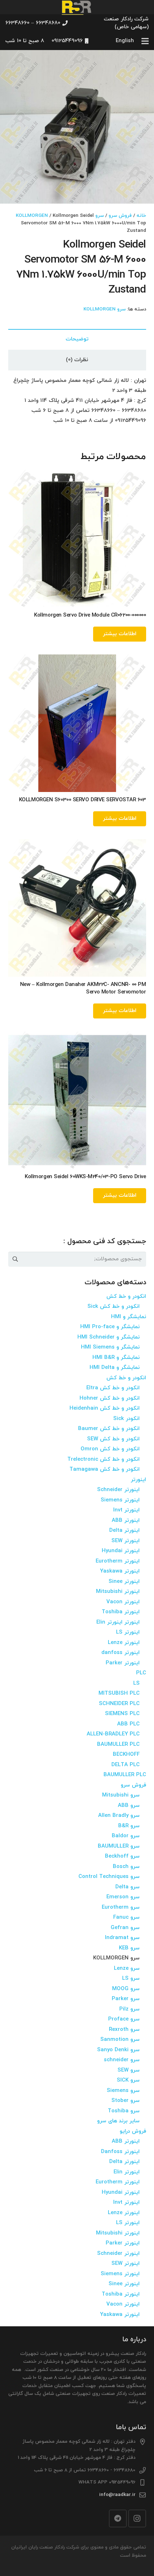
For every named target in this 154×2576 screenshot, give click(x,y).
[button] (11, 61)
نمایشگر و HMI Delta (115, 1368)
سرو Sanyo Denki (118, 2050)
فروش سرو (120, 216)
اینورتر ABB (126, 1521)
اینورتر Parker (123, 1663)
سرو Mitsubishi (121, 1795)
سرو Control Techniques (109, 1877)
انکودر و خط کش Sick (114, 1307)
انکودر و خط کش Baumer (109, 1429)
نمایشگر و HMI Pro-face (110, 1327)
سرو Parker (126, 1999)
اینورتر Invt (126, 1510)
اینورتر (138, 1480)
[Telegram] (118, 2518)
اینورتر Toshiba (121, 1612)
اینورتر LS (128, 1632)
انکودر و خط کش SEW (113, 1439)
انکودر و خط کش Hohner (110, 1398)
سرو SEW (129, 2070)
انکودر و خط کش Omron (110, 1449)
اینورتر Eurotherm (118, 1561)
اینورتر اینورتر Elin (118, 1622)
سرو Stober (126, 2101)
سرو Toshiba (124, 2111)
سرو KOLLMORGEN (105, 309)
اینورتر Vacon (123, 1602)
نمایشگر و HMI (129, 1317)
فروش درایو (133, 2131)
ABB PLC (128, 1724)
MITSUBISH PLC (119, 1693)
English (125, 41)
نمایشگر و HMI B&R (116, 1358)
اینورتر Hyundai (121, 1551)
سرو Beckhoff (122, 1856)
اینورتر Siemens (120, 1500)
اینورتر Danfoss (120, 2152)
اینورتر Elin (127, 2172)
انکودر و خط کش (126, 1297)
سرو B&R (129, 1826)
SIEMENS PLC (122, 1714)
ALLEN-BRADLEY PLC (113, 1734)
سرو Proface (124, 2019)
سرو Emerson (123, 1897)
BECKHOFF (126, 1755)
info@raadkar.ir (117, 2495)
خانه (141, 216)
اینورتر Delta (124, 1531)
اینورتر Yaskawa (120, 1571)
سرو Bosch (126, 1867)
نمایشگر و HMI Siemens (110, 1347)
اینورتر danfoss (121, 1653)
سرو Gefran (125, 1928)
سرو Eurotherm (121, 1907)
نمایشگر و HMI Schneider (109, 1337)
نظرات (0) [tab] (77, 360)
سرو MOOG (126, 1989)
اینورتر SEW (126, 1541)
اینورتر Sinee (124, 1582)
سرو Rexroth (124, 2030)
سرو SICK (128, 2080)
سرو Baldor (126, 1836)
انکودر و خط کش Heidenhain (105, 1408)
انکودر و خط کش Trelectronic (104, 1459)
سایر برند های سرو (118, 2121)
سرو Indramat (122, 1938)
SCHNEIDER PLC (119, 1704)
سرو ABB (129, 1806)
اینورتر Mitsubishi (118, 1592)
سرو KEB (129, 1948)
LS (136, 1683)
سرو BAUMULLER (119, 1846)
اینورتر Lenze (124, 1643)
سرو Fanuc (126, 1917)
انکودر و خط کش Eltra (113, 1388)
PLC (141, 1673)
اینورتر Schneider (118, 1490)
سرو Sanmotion (120, 2040)
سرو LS (131, 1979)
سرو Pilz (129, 2009)
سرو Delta (127, 1887)
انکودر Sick (126, 1419)
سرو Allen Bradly (119, 1816)
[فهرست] (145, 41)
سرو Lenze (127, 1969)
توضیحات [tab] (77, 339)
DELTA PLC (126, 1765)
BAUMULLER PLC (118, 1745)
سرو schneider (122, 2060)
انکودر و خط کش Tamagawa (105, 1469)
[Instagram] (137, 2518)
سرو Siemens (123, 2091)
